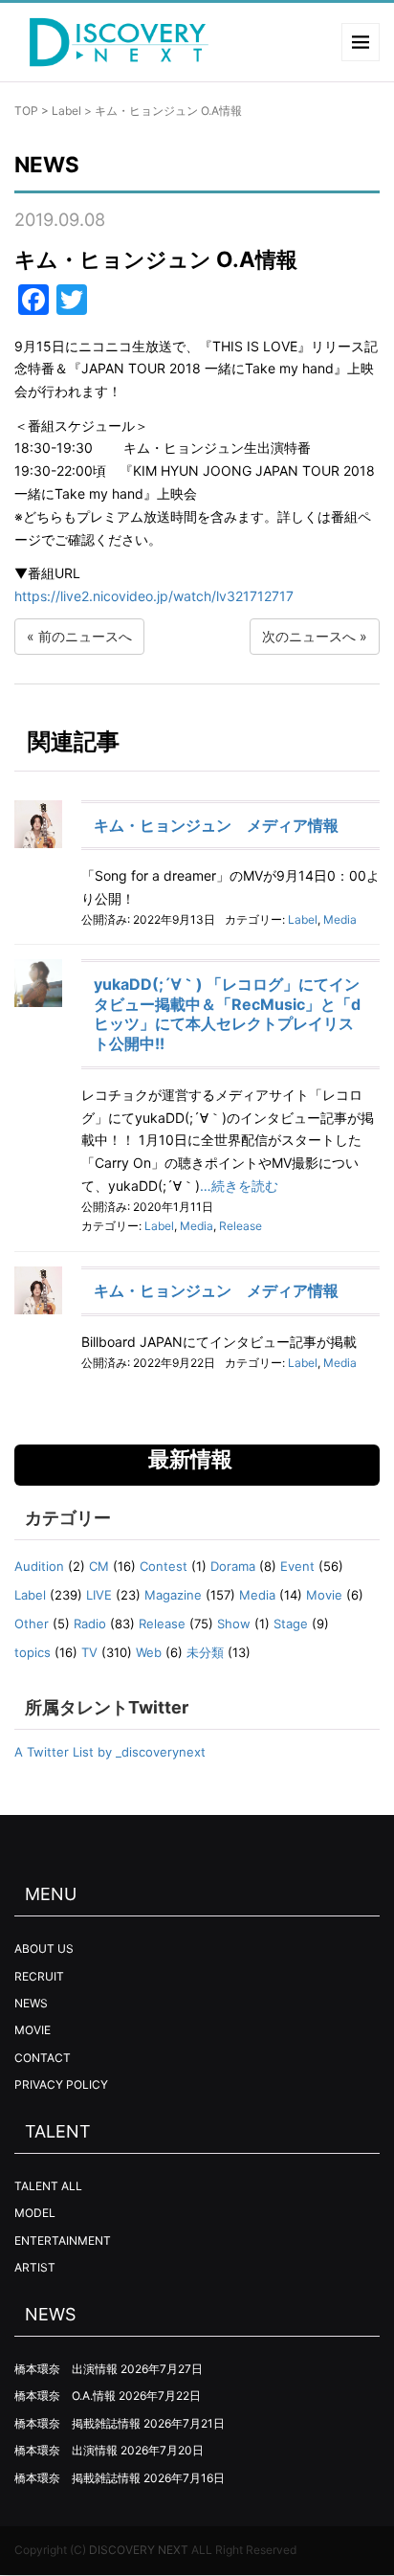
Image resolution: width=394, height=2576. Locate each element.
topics (33, 1652)
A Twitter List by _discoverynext (110, 1752)
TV (89, 1652)
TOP (26, 111)
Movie (324, 1595)
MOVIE (33, 2030)
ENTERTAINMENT (63, 2240)
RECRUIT (39, 1976)
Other (32, 1624)
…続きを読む (239, 1186)
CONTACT (43, 2058)
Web (149, 1652)
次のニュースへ (309, 636)
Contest (164, 1566)
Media (340, 919)
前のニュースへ (85, 636)
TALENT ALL (48, 2186)
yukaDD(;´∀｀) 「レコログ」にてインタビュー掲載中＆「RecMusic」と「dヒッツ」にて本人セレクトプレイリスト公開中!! (227, 1014)
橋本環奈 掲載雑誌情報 (77, 2423)
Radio (90, 1624)
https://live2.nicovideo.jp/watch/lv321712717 (154, 596)
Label (66, 111)
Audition (39, 1566)
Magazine (173, 1595)
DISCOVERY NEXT (139, 2550)
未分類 (205, 1652)
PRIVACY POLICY (61, 2084)
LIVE (99, 1595)
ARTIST (35, 2267)
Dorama (233, 1566)
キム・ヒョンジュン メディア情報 (216, 825)
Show (234, 1624)
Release (241, 1226)
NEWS (31, 2003)
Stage (291, 1624)
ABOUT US (44, 1949)
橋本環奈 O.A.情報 (65, 2396)
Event (297, 1566)
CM (99, 1566)
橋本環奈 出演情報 (66, 2369)
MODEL (35, 2213)
